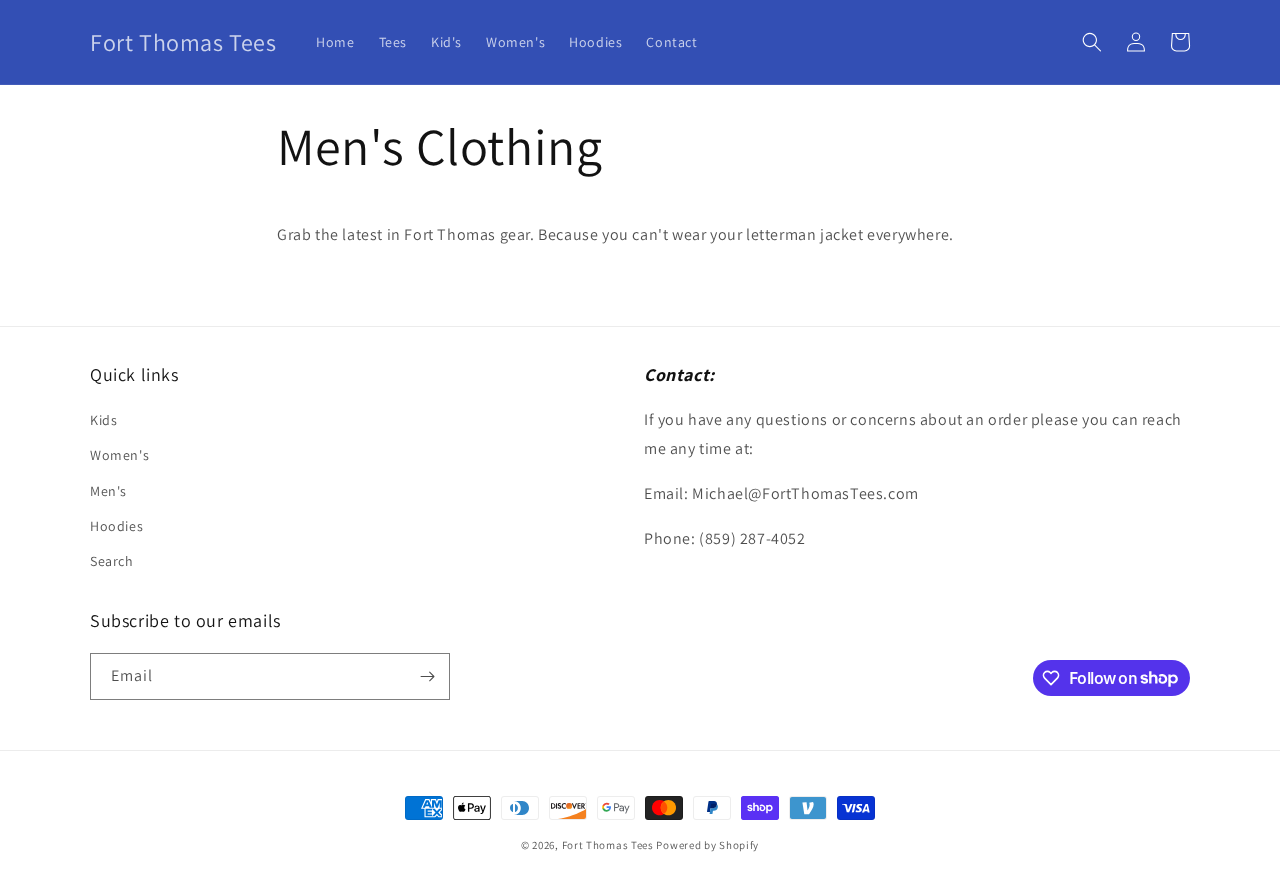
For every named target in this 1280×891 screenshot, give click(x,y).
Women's (119, 455)
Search (112, 561)
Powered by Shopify (707, 845)
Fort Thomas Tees (608, 845)
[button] (1092, 42)
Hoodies (116, 526)
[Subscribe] (427, 676)
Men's (108, 491)
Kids (103, 420)
